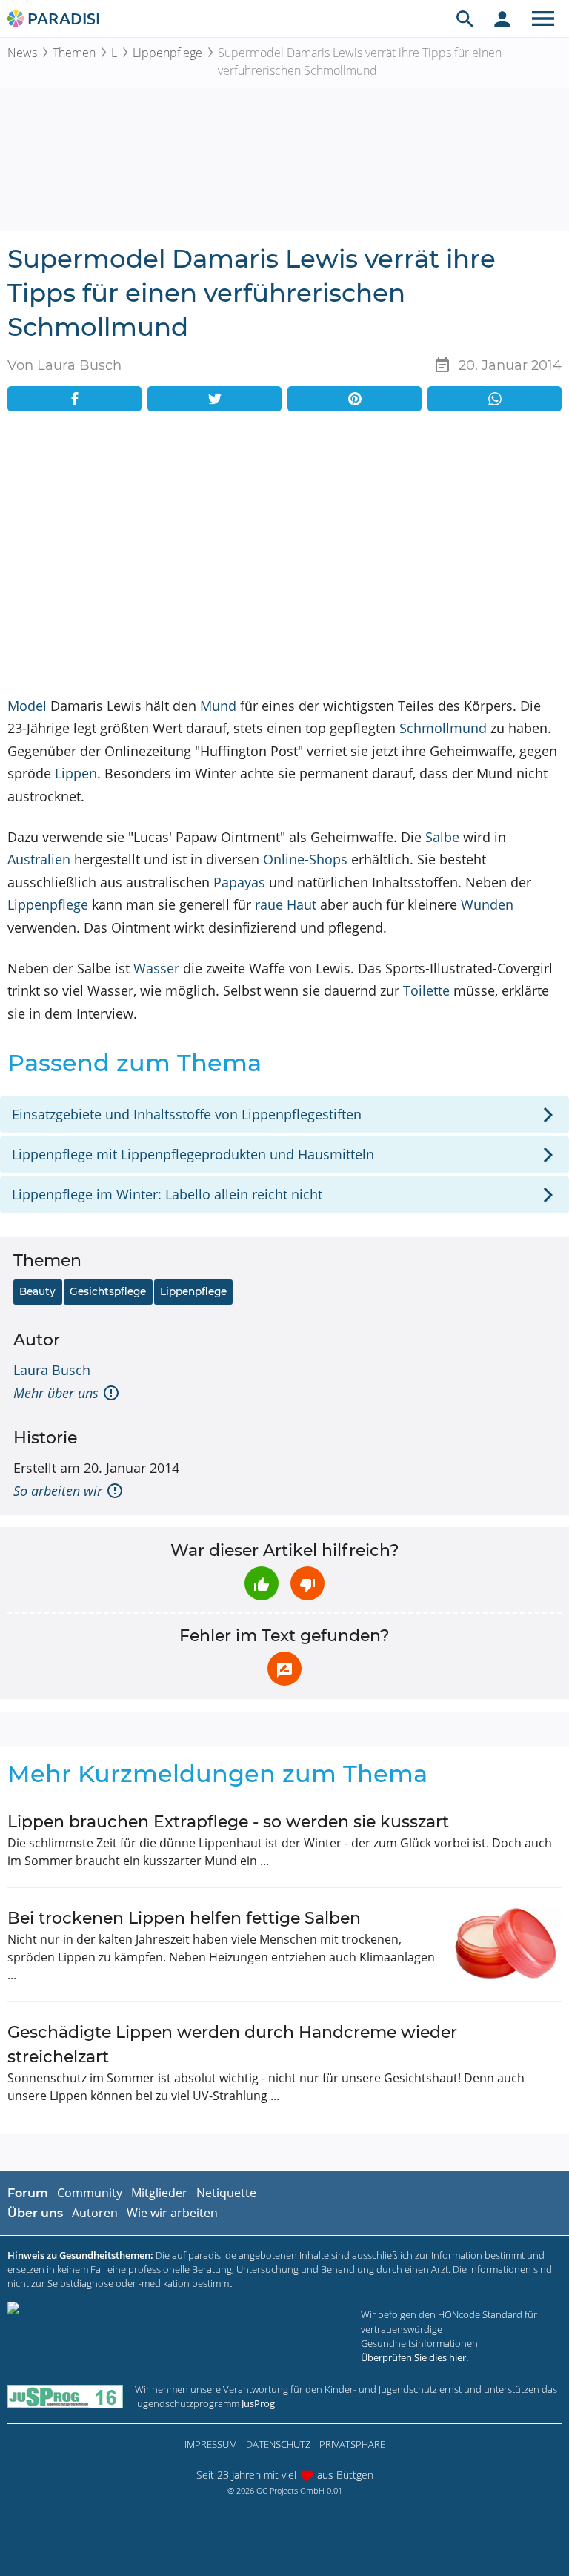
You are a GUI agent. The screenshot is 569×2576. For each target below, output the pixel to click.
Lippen (76, 773)
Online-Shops (305, 859)
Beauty (37, 1291)
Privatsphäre (352, 2444)
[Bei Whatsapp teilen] (495, 399)
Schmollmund (443, 728)
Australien (39, 859)
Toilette (426, 990)
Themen (74, 53)
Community (90, 2193)
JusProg (258, 2403)
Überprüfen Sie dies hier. (415, 2357)
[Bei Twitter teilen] (214, 399)
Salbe (442, 837)
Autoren (95, 2213)
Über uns (35, 2213)
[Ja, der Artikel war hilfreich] (262, 1583)
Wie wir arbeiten (172, 2213)
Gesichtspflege (108, 1291)
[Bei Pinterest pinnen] (355, 399)
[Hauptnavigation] (543, 19)
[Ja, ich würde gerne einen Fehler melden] (284, 1669)
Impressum (211, 2444)
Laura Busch (52, 1370)
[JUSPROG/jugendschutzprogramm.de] (65, 2396)
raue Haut (286, 904)
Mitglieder (159, 2193)
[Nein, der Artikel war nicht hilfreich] (307, 1583)
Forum (28, 2193)
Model (27, 706)
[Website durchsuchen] (465, 19)
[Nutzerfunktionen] (502, 19)
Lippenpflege (167, 53)
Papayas (239, 882)
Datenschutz (278, 2444)
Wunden (487, 904)
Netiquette (226, 2193)
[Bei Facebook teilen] (74, 399)
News (22, 53)
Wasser (156, 968)
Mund (218, 706)
